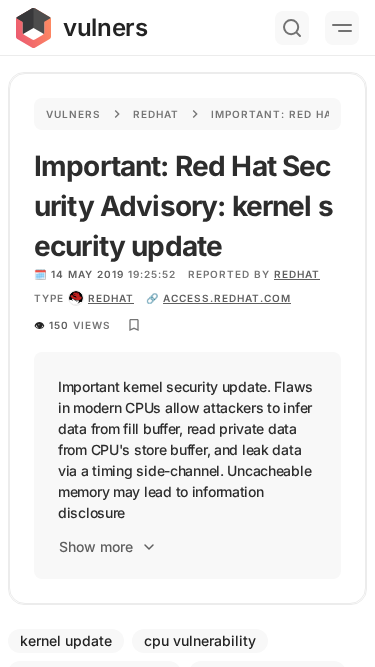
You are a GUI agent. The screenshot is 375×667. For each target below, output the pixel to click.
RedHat (297, 274)
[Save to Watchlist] (134, 325)
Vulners (73, 114)
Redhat (156, 114)
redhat (111, 298)
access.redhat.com (227, 298)
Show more (96, 546)
